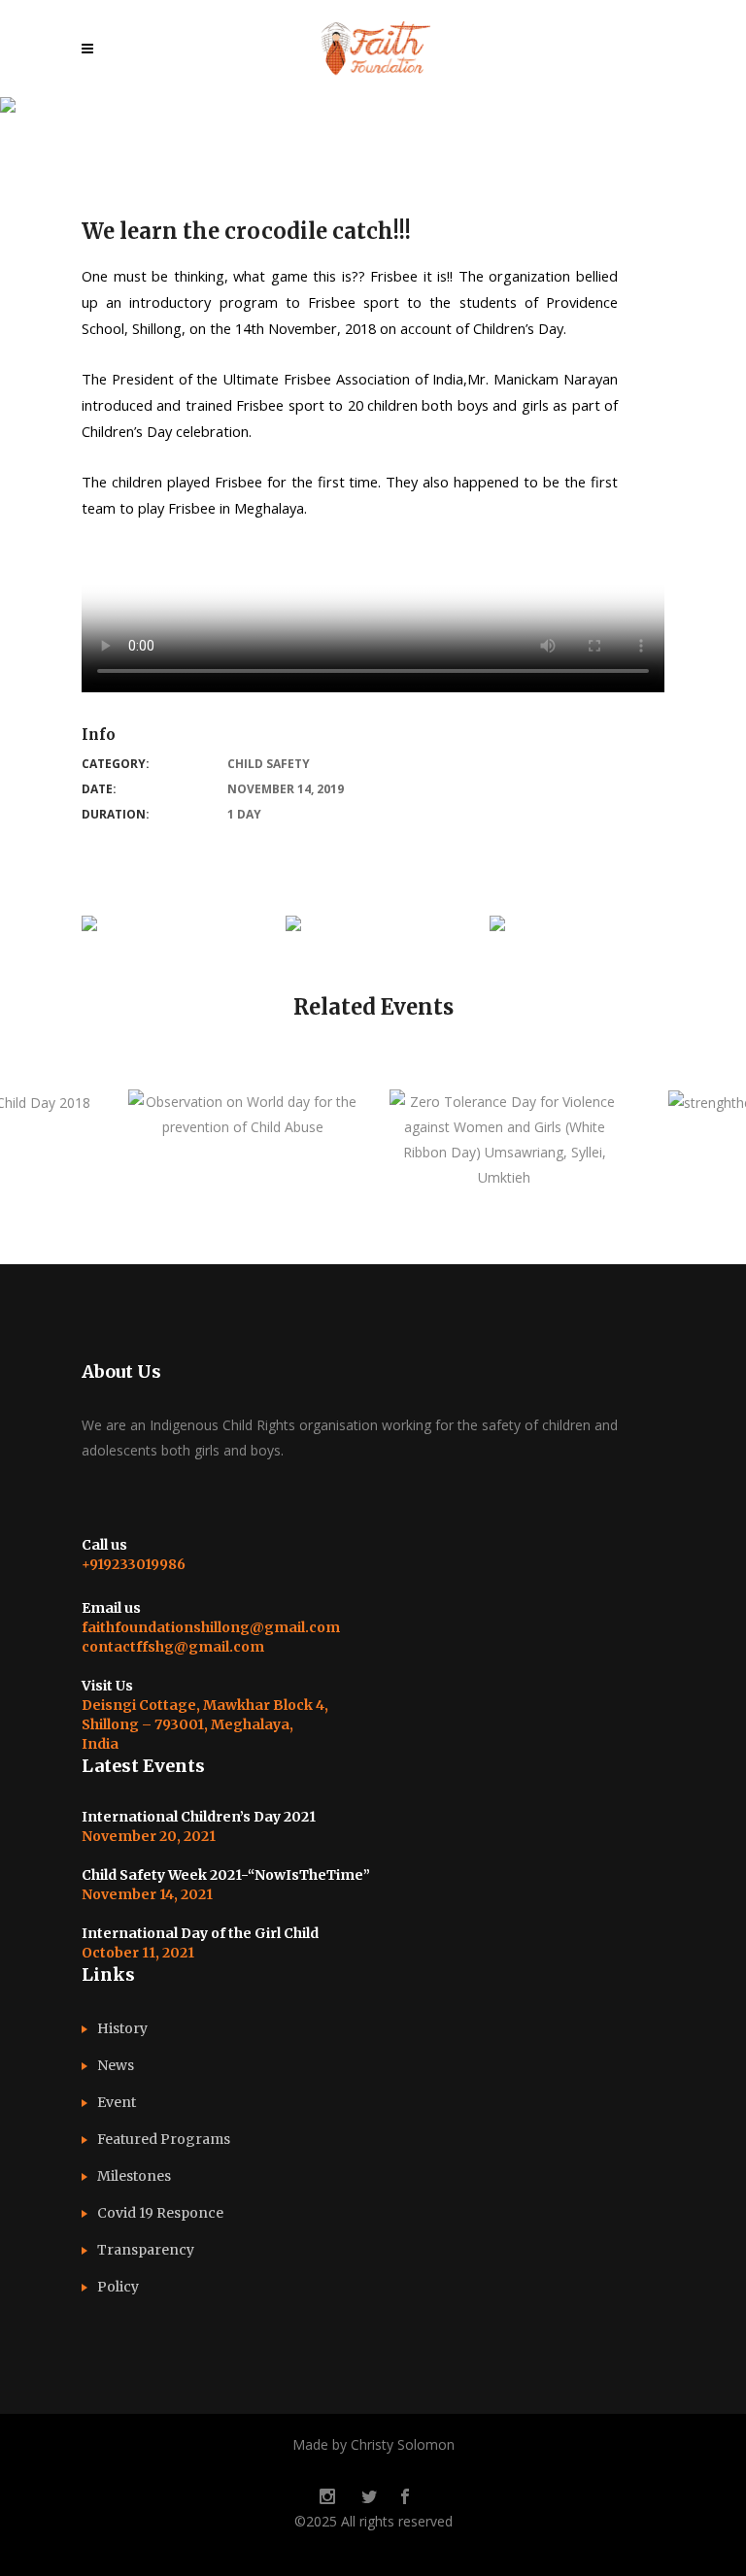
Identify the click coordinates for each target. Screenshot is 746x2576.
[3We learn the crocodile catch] (497, 928)
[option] (243, 1115)
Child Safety (269, 764)
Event (117, 2102)
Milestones (134, 2176)
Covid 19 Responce (160, 2213)
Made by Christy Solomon (373, 2444)
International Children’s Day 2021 (199, 1817)
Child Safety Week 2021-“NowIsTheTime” (226, 1875)
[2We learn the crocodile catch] (293, 928)
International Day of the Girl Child (200, 1933)
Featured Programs (164, 2139)
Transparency (146, 2250)
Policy (118, 2287)
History (122, 2028)
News (116, 2065)
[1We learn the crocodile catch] (89, 928)
